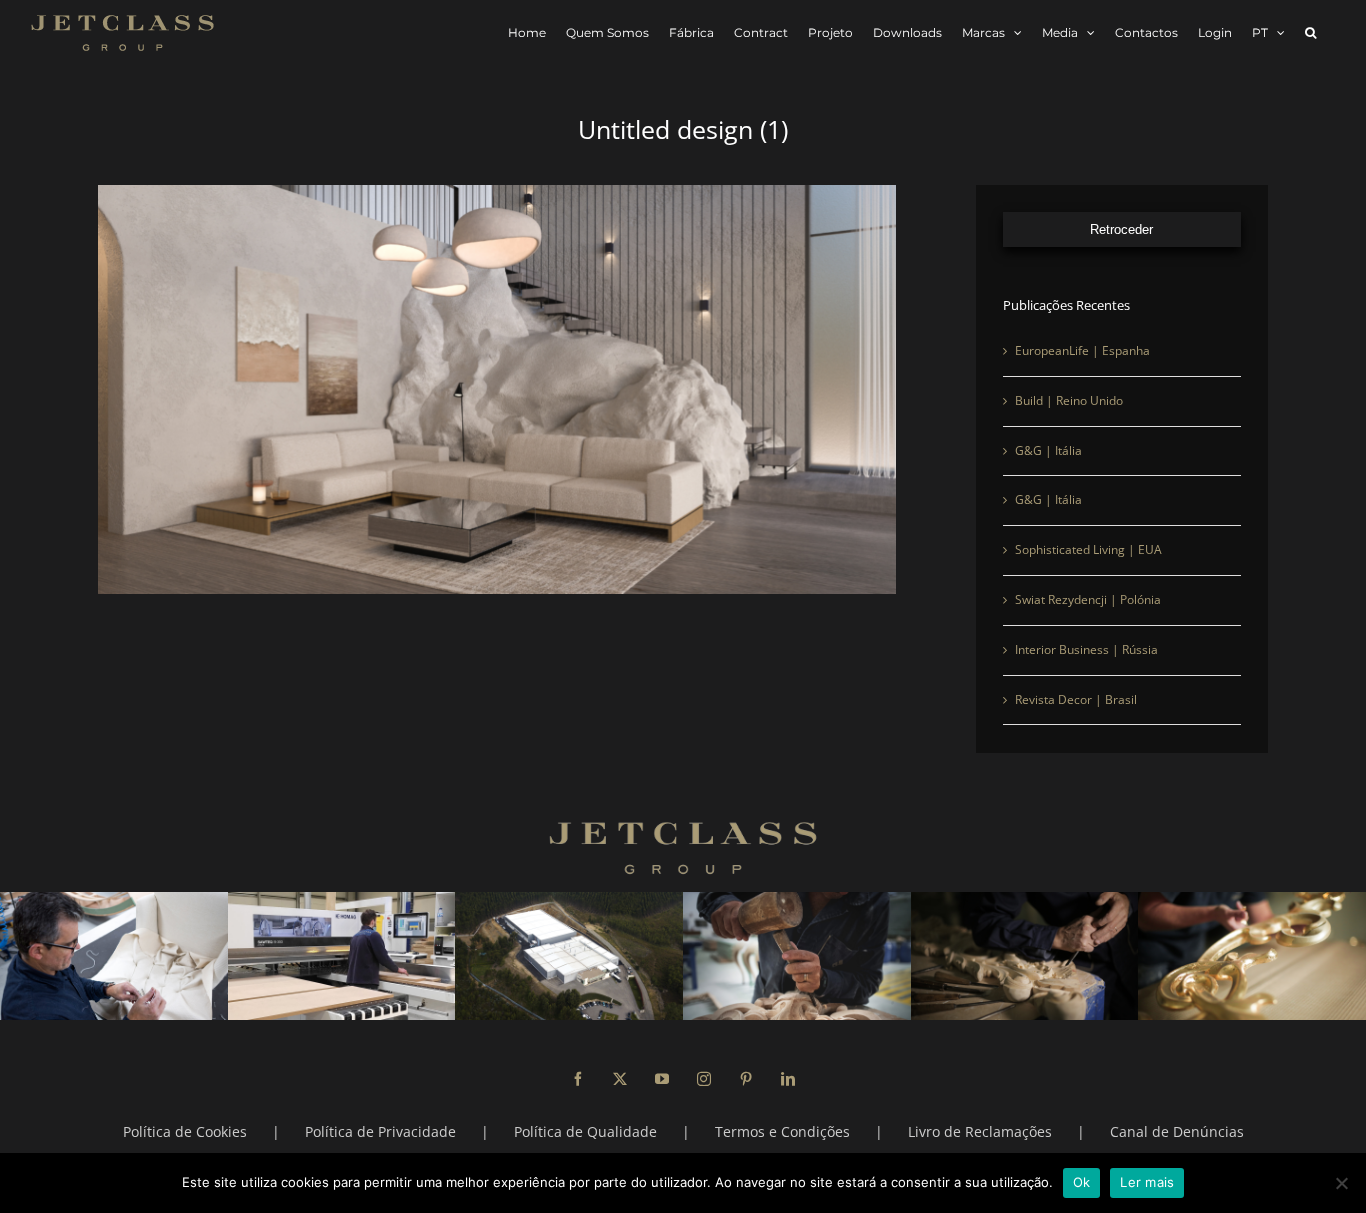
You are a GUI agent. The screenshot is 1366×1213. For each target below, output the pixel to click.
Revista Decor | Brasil (1076, 699)
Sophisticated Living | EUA (1088, 549)
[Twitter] (620, 1079)
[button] (1310, 32)
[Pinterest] (746, 1079)
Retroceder (1121, 229)
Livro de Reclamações (980, 1131)
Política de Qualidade (585, 1131)
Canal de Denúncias (1177, 1131)
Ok (1082, 1182)
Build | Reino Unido (1069, 400)
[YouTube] (662, 1079)
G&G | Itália (1048, 450)
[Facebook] (578, 1079)
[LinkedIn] (788, 1079)
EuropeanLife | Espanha (1082, 350)
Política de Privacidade (380, 1131)
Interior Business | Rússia (1086, 649)
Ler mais (1147, 1182)
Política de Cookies (185, 1131)
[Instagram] (704, 1079)
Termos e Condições (782, 1131)
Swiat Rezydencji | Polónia (1088, 599)
